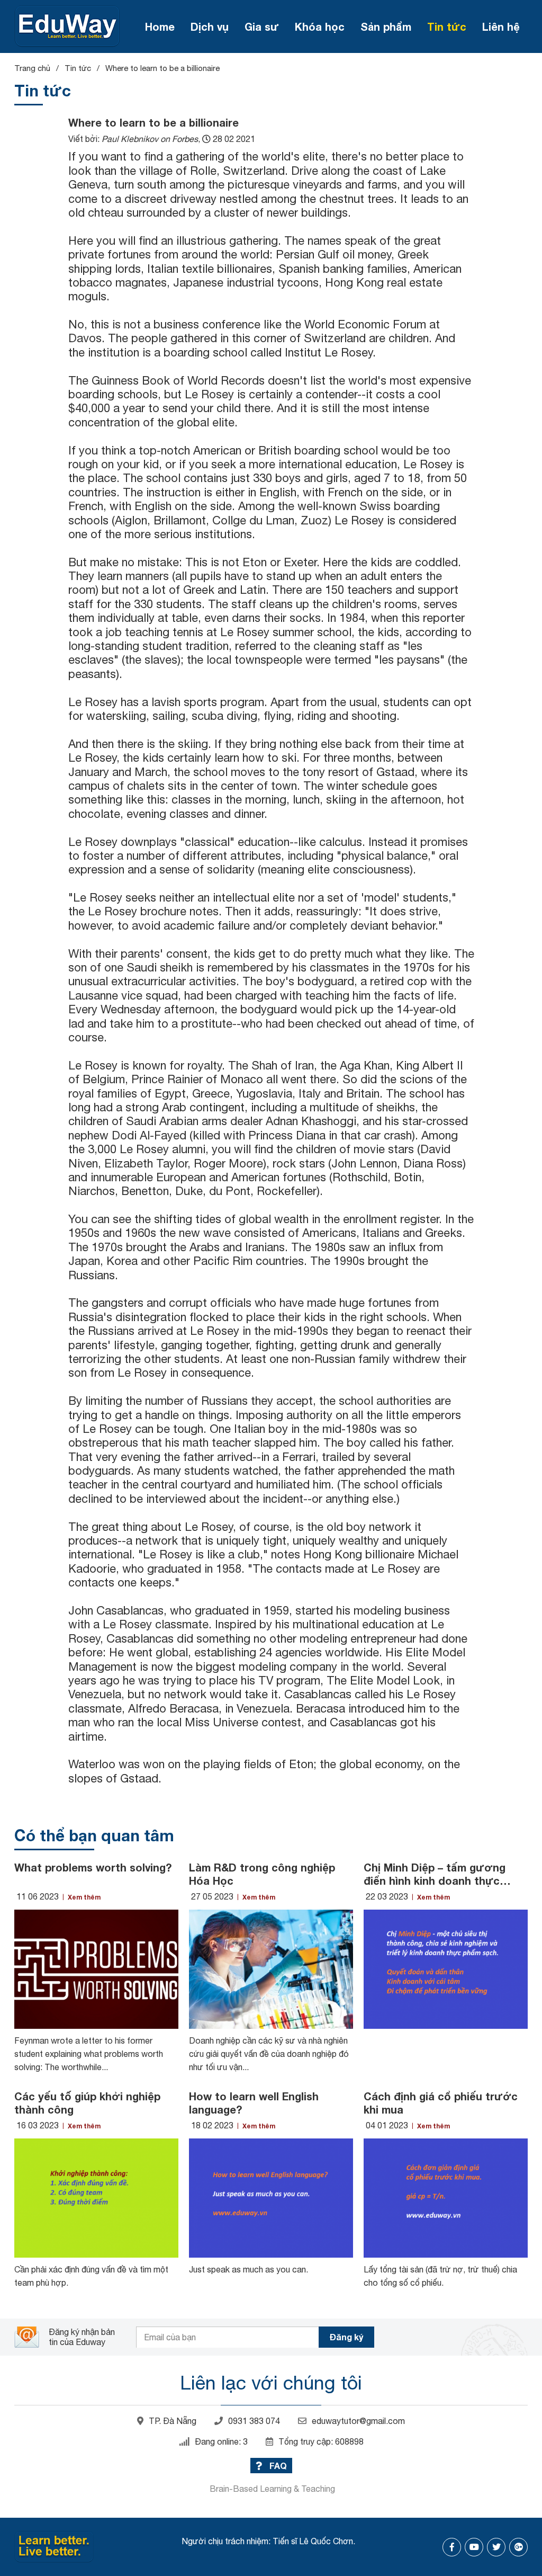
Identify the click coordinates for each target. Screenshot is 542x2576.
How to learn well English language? (254, 2103)
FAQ (277, 2466)
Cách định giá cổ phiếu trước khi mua (441, 2103)
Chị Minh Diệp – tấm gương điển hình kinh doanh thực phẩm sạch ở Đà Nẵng (435, 1874)
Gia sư (262, 26)
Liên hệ (501, 26)
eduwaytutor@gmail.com (358, 2421)
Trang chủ (32, 68)
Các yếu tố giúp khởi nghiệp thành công (87, 2103)
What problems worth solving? (93, 1867)
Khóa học (320, 26)
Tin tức (447, 26)
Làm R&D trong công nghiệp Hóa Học (262, 1874)
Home (160, 26)
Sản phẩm (386, 26)
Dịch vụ (210, 26)
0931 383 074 (254, 2421)
